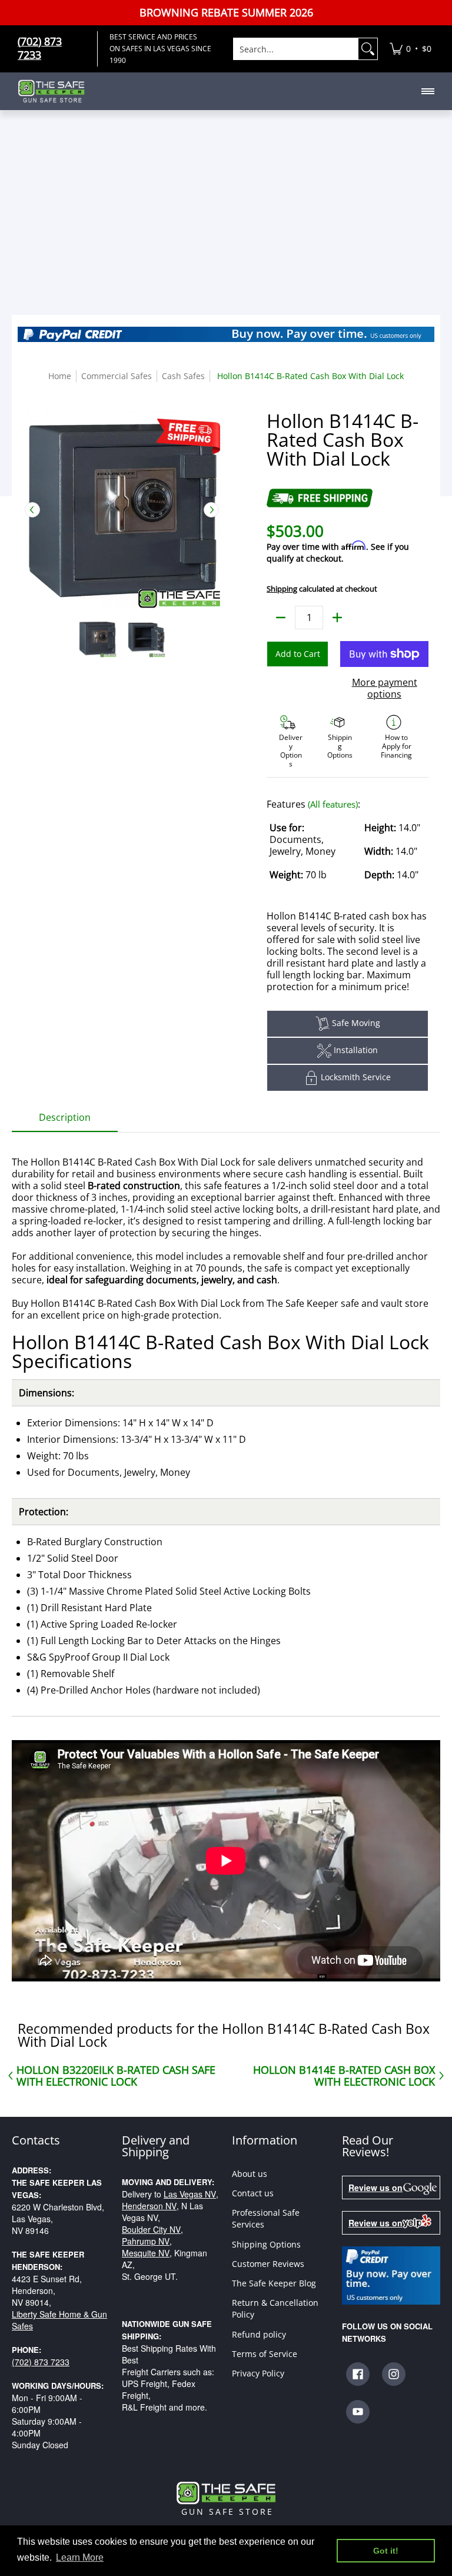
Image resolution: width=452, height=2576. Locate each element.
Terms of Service (265, 2354)
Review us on (375, 2187)
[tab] (65, 1121)
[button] (358, 2374)
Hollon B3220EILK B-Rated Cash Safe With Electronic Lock (116, 2076)
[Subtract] (281, 618)
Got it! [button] (386, 2551)
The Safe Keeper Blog (274, 2283)
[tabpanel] (226, 1563)
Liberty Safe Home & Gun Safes (59, 2320)
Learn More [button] (80, 2557)
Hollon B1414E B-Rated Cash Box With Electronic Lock (344, 2076)
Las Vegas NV (190, 2194)
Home (60, 376)
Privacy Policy (258, 2373)
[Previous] (32, 510)
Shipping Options (266, 2244)
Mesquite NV (146, 2253)
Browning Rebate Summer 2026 (226, 13)
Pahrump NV (146, 2241)
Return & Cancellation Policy (275, 2308)
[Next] (211, 510)
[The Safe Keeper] (56, 91)
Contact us (253, 2193)
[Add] (337, 618)
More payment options (385, 688)
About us (250, 2174)
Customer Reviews (268, 2264)
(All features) (333, 804)
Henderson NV (149, 2206)
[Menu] (427, 91)
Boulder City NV (151, 2229)
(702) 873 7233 (41, 2362)
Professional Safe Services (266, 2218)
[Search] (368, 49)
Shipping (282, 589)
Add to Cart (298, 654)
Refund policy (259, 2334)
